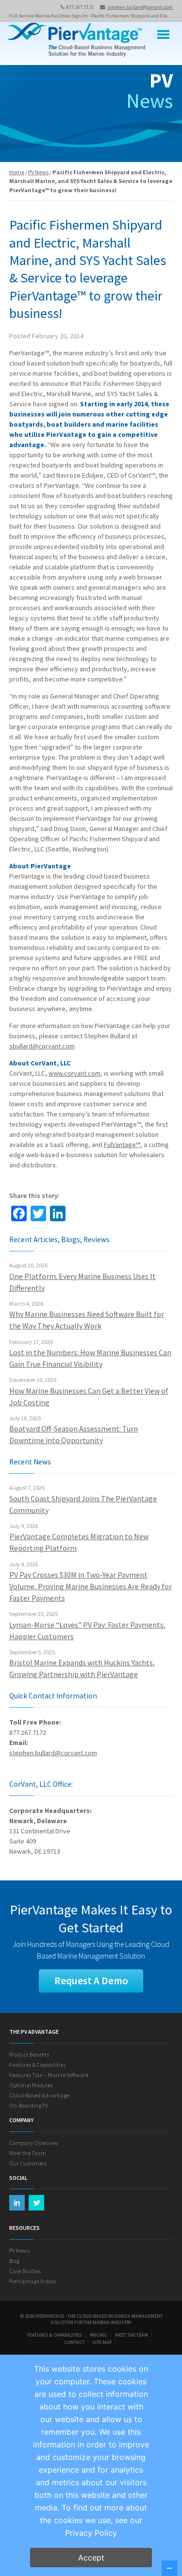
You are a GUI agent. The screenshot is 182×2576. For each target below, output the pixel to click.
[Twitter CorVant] (36, 2203)
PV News (38, 172)
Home (17, 172)
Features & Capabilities (37, 2065)
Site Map (102, 2342)
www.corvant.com (74, 1073)
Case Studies (25, 2271)
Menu (164, 35)
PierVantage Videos (33, 2281)
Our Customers (28, 2163)
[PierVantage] (76, 41)
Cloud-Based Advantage (39, 2095)
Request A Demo (91, 1981)
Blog (14, 2261)
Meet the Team (28, 2153)
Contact (74, 2342)
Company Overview (34, 2143)
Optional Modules (31, 2085)
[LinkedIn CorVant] (17, 2203)
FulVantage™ (122, 1145)
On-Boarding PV (29, 2105)
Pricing (99, 2335)
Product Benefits (29, 2054)
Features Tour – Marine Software (49, 2075)
